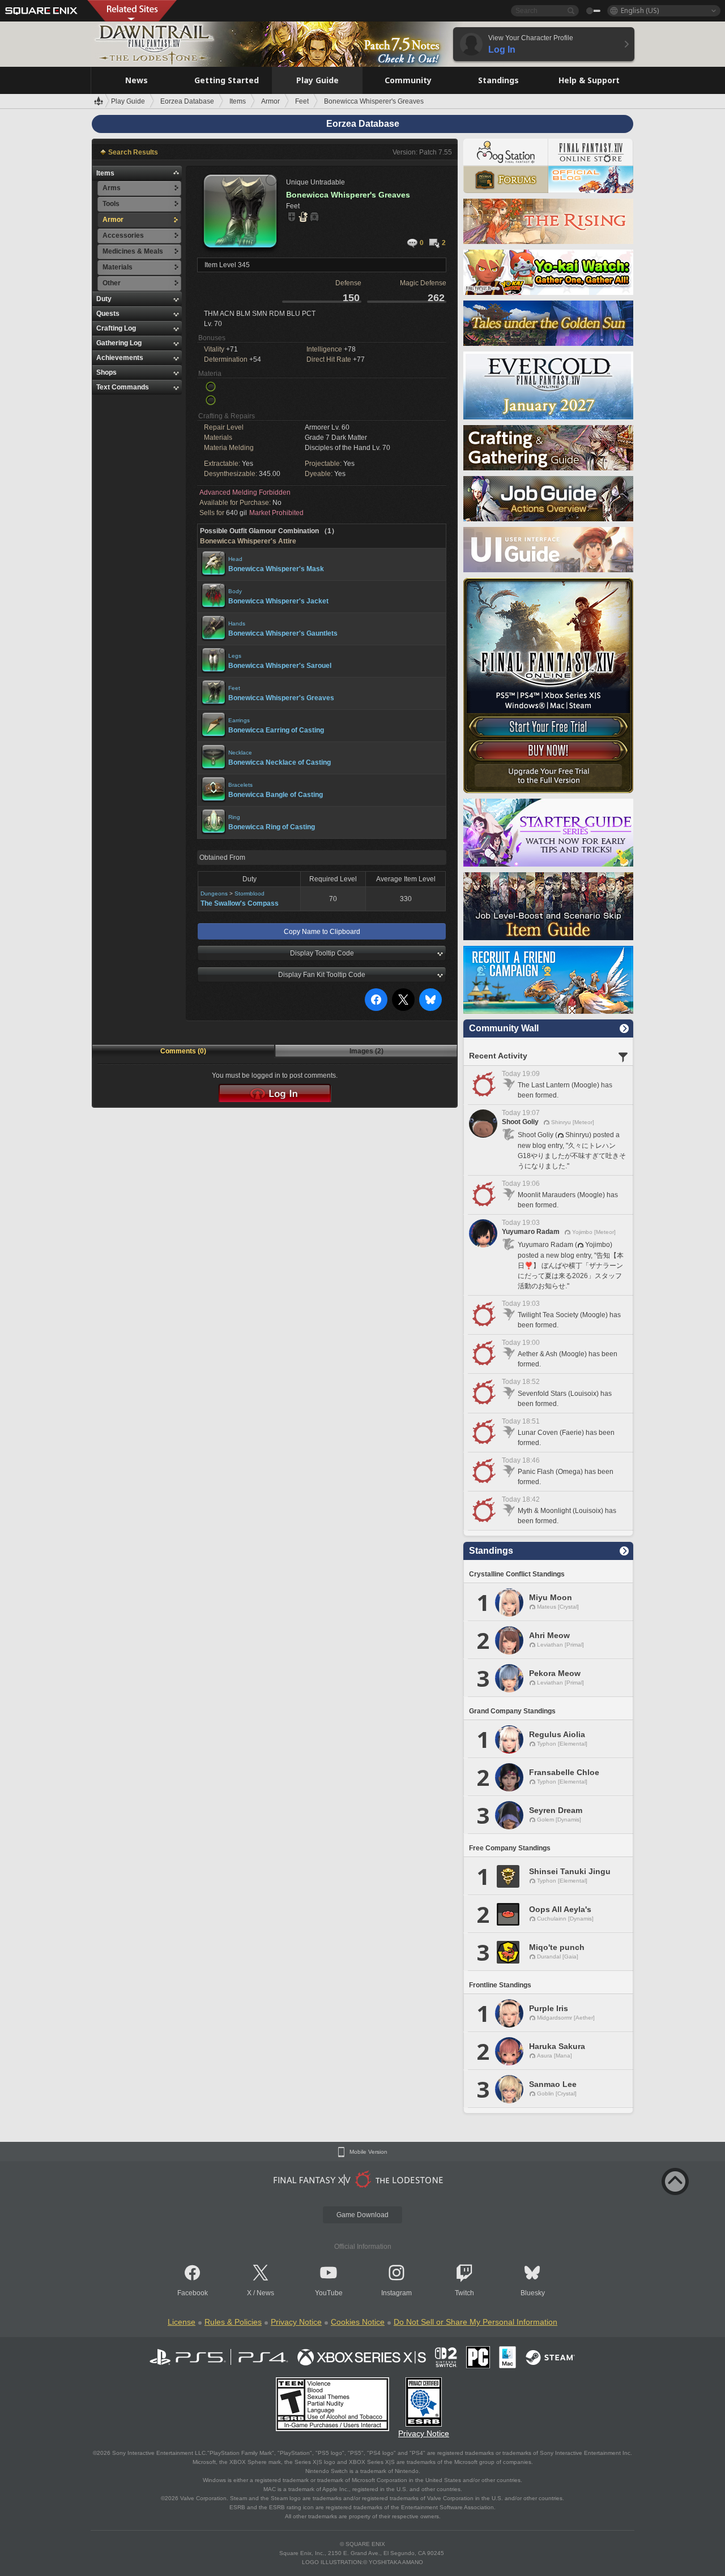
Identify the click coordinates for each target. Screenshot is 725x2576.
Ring (234, 817)
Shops (106, 372)
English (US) (640, 10)
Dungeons (214, 893)
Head (235, 559)
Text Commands (123, 387)
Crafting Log (116, 328)
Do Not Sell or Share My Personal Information (475, 2322)
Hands (237, 623)
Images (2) (366, 1051)
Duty (104, 299)
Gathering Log (119, 343)
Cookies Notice (358, 2322)
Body (235, 591)
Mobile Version (368, 2152)
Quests (108, 314)
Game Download (362, 2215)
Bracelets (240, 785)
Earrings (239, 720)
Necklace (240, 753)
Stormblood (250, 893)
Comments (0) (183, 1051)
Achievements (120, 358)
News (265, 2293)
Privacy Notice (296, 2322)
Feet (234, 688)
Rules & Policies (233, 2322)
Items (105, 173)
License (182, 2322)
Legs (235, 656)
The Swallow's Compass (240, 903)
